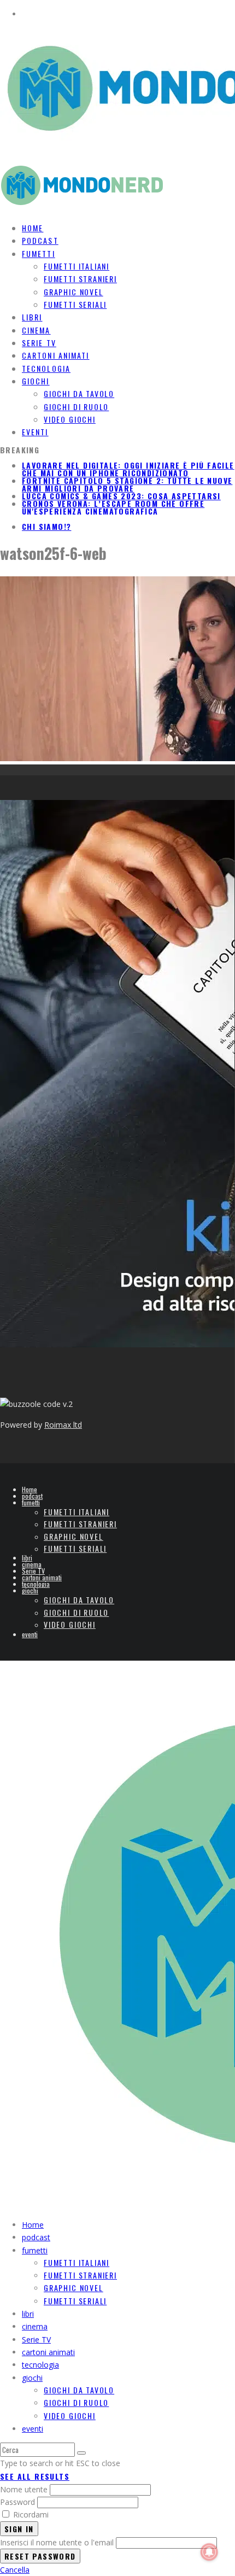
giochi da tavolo (79, 393)
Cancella (15, 2570)
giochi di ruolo (76, 407)
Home (30, 1489)
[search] (81, 2453)
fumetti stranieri (80, 279)
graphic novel (74, 292)
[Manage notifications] (209, 2552)
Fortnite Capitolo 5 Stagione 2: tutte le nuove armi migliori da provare (127, 484)
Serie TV (33, 1571)
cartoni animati (42, 1577)
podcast (32, 1496)
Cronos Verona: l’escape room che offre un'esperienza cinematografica (113, 507)
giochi (36, 381)
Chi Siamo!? (46, 526)
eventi (35, 432)
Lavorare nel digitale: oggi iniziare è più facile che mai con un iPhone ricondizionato (128, 469)
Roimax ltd (63, 1425)
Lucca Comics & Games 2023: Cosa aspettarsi (121, 496)
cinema (32, 1564)
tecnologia (36, 1584)
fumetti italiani (77, 266)
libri (27, 1558)
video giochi (70, 419)
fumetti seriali (75, 304)
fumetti (39, 253)
